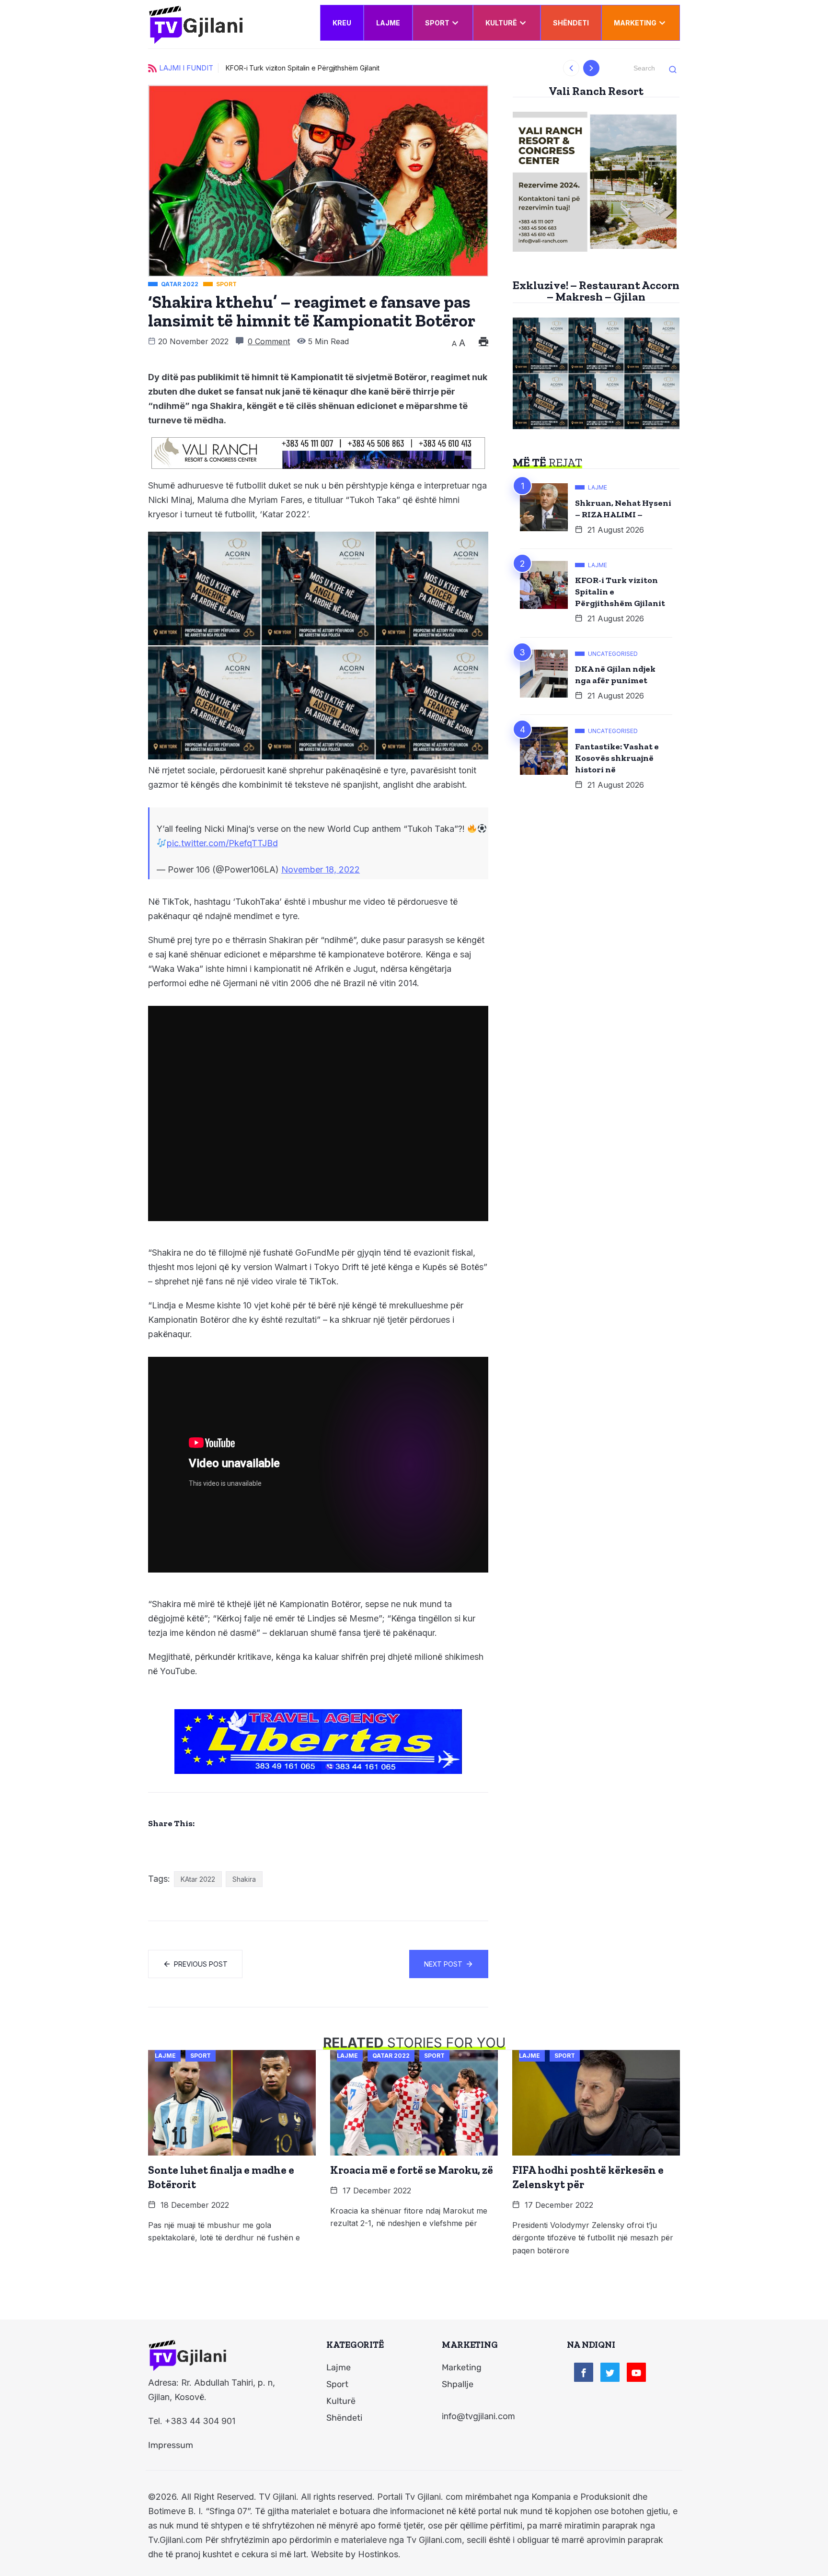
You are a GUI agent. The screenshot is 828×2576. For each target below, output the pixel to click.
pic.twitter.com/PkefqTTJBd (222, 843)
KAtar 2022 (198, 1879)
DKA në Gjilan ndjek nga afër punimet (615, 675)
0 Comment (269, 341)
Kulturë (501, 23)
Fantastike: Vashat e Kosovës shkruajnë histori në (617, 758)
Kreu (342, 23)
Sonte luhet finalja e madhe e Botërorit (221, 2177)
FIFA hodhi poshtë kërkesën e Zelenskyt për (588, 2177)
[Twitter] (610, 2372)
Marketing (635, 23)
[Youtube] (636, 2372)
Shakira (244, 1879)
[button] (571, 68)
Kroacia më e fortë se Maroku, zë (412, 2170)
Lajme (388, 23)
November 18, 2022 (321, 869)
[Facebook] (584, 2372)
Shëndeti (571, 23)
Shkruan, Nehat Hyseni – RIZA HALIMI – (623, 509)
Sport (437, 23)
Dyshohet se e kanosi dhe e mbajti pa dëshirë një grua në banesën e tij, (338, 68)
